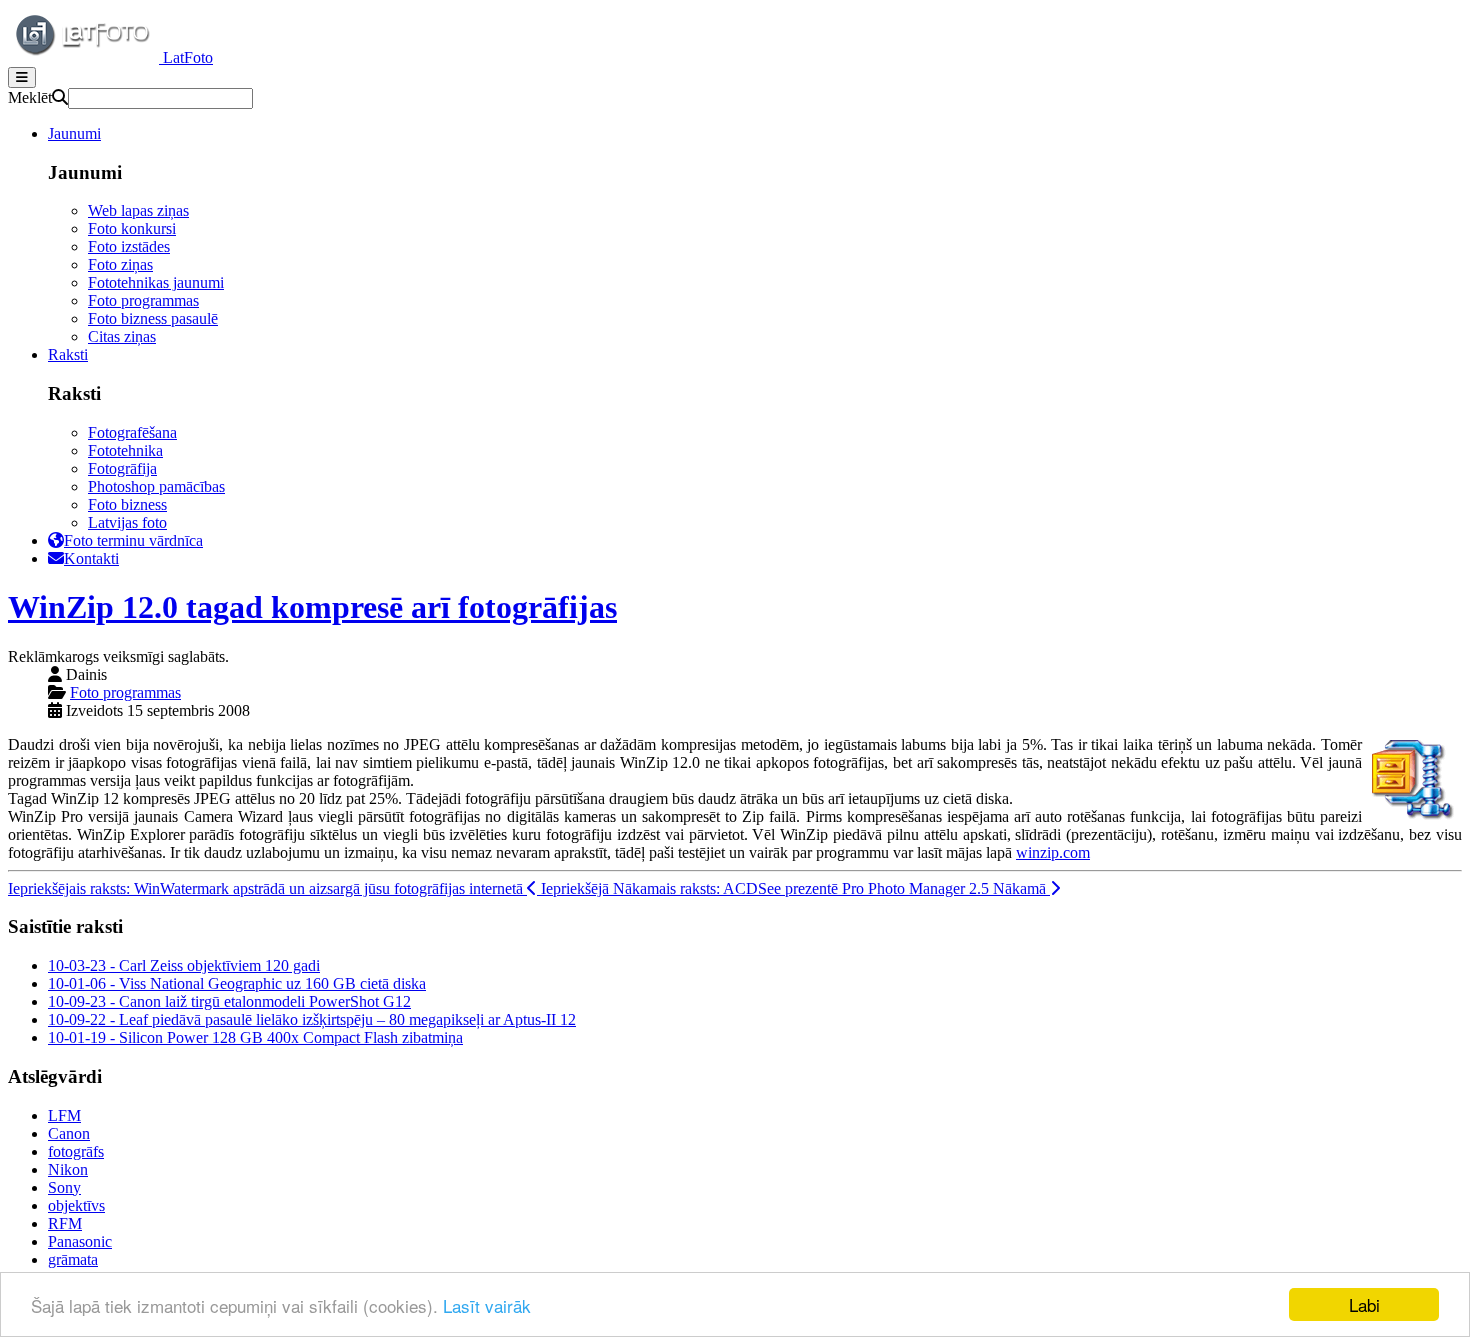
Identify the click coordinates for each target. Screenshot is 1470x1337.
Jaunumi (74, 133)
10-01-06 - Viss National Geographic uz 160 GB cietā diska (237, 983)
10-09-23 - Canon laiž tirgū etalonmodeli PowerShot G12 (229, 1001)
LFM (64, 1115)
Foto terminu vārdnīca (133, 540)
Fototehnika (125, 450)
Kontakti (91, 558)
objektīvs (76, 1205)
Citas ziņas (122, 336)
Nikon (68, 1169)
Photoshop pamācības (156, 486)
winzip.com (1053, 852)
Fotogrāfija (122, 468)
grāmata (73, 1259)
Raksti (68, 354)
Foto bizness (127, 504)
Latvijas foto (127, 522)
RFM (65, 1223)
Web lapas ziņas (138, 210)
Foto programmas (143, 300)
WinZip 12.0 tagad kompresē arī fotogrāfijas (312, 607)
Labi (1364, 1304)
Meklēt (30, 97)
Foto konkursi (132, 228)
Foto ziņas (120, 264)
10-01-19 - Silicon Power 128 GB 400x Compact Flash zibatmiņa (255, 1037)
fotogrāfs (76, 1151)
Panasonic (80, 1241)
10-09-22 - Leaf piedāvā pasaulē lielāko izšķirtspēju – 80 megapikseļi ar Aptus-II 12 (312, 1019)
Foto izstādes (129, 246)
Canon (69, 1133)
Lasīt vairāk (487, 1305)
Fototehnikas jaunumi (156, 282)
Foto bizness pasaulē (153, 318)
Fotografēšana (132, 432)
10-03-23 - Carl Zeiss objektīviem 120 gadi (184, 965)
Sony (64, 1187)
